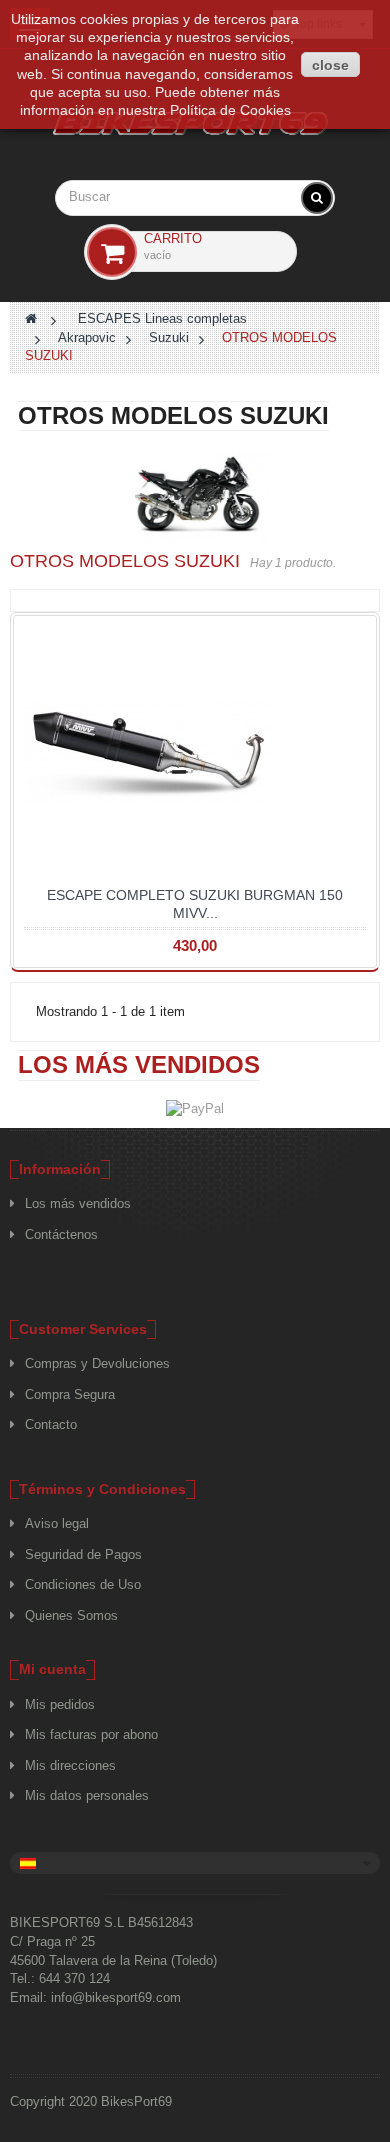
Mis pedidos (60, 1704)
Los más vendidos (139, 1064)
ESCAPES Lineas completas (162, 318)
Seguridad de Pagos (83, 1554)
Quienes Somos (71, 1615)
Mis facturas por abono (91, 1734)
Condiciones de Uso (83, 1584)
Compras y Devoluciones (97, 1363)
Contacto (51, 1424)
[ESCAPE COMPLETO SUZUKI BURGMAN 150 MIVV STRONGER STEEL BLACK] (195, 751)
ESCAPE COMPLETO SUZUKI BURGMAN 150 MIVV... (195, 904)
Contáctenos (61, 1234)
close (330, 65)
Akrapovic (87, 337)
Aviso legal (57, 1523)
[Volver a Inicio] (31, 318)
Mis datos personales (87, 1795)
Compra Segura (70, 1394)
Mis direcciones (70, 1765)
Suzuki (169, 337)
